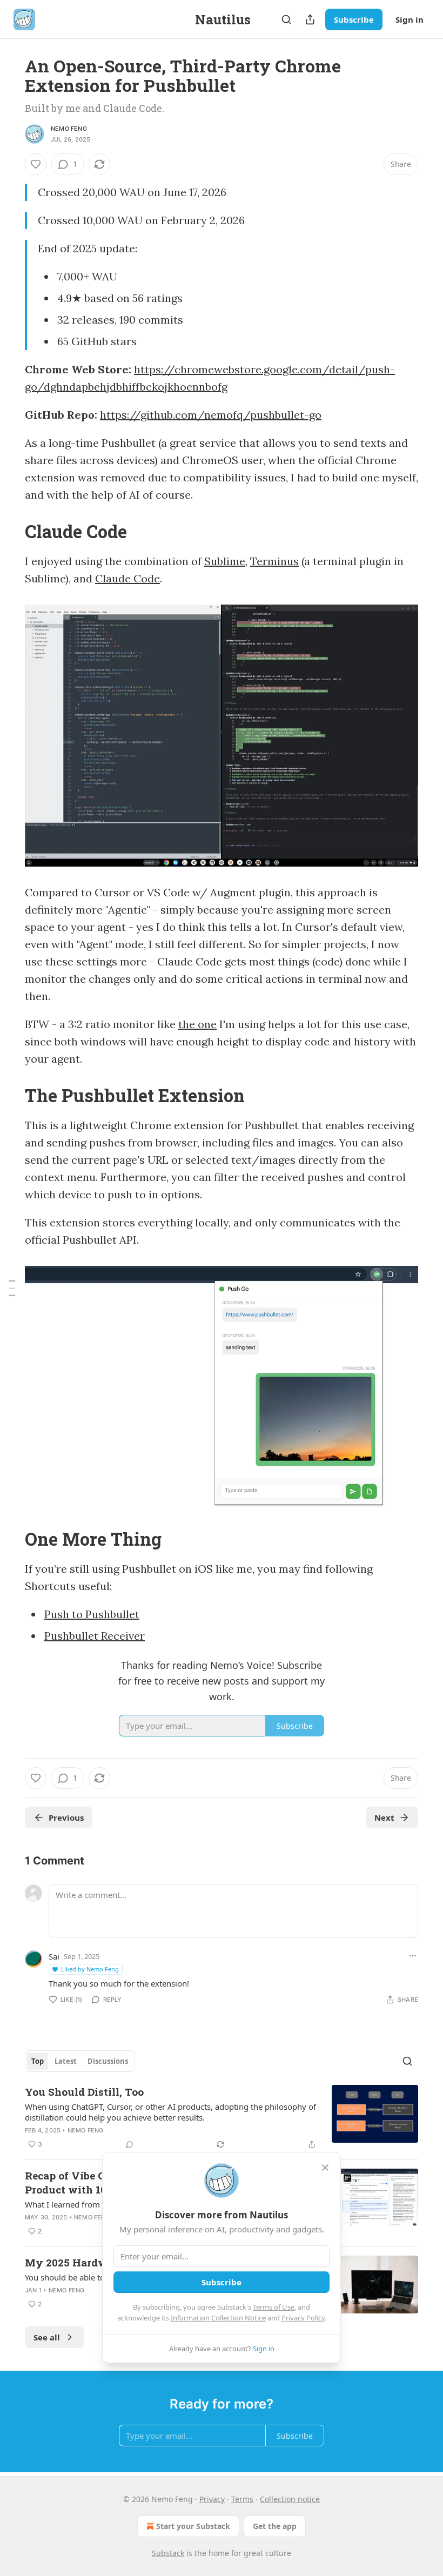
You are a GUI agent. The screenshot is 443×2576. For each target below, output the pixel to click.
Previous (66, 1817)
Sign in (410, 19)
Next (384, 1817)
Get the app (275, 2526)
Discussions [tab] (108, 2061)
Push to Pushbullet (92, 1614)
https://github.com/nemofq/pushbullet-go (211, 415)
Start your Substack (193, 2526)
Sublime (225, 561)
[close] (325, 2168)
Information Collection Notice (218, 2318)
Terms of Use (274, 2307)
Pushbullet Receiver (95, 1636)
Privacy (212, 2499)
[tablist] (80, 2061)
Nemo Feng (69, 129)
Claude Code (127, 578)
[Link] (10, 531)
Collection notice (290, 2499)
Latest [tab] (66, 2061)
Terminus (274, 561)
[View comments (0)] (130, 2144)
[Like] (36, 164)
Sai (54, 1956)
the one (197, 1024)
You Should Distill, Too (84, 2092)
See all (47, 2337)
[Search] (286, 19)
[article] (222, 2118)
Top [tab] (38, 2061)
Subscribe (354, 19)
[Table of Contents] (12, 1288)
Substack (168, 2553)
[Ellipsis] (413, 1956)
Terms (242, 2499)
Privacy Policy (303, 2318)
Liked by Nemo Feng (90, 1969)
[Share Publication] (310, 19)
